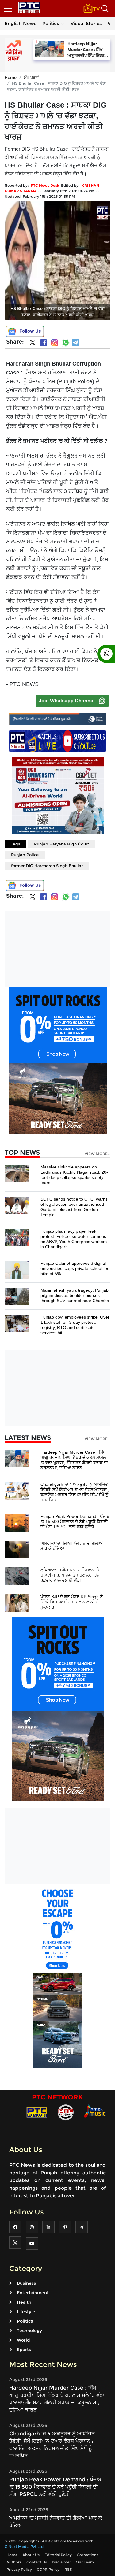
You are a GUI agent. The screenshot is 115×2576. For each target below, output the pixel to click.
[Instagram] (55, 343)
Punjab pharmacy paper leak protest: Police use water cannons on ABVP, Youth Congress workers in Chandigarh (74, 1239)
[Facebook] (44, 343)
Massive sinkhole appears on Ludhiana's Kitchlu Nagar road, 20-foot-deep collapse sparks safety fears (74, 1175)
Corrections (88, 2555)
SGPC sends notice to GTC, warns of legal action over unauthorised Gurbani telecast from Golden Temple (74, 1207)
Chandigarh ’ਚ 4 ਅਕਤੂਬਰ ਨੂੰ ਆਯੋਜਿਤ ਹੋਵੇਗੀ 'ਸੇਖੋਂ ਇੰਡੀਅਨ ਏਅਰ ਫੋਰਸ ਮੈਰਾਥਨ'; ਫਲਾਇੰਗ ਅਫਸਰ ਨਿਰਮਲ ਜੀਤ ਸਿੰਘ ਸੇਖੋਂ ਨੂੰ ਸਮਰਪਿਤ (75, 1492)
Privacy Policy (19, 2569)
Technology (29, 2331)
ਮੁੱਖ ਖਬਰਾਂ (31, 77)
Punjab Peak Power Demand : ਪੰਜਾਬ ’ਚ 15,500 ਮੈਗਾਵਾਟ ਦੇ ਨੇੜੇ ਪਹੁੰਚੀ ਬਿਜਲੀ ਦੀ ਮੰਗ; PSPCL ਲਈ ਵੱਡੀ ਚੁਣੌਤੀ (75, 1522)
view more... (98, 1154)
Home (11, 77)
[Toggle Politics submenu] (63, 24)
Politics (51, 23)
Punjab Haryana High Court (61, 844)
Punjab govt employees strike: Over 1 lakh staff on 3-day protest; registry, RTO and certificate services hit (75, 1325)
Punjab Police (25, 855)
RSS (68, 2569)
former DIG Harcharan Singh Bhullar (47, 866)
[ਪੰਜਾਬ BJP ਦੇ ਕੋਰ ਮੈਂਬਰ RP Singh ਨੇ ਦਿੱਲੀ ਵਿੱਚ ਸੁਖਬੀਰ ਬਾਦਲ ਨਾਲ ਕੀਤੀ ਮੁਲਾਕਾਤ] (17, 1603)
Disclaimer (61, 2562)
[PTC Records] (66, 2112)
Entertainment (33, 2293)
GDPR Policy (48, 2569)
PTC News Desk (45, 185)
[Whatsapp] (66, 343)
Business (26, 2283)
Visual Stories (86, 23)
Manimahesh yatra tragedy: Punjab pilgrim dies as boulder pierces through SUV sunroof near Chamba (75, 1295)
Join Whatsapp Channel (67, 701)
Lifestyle (26, 2312)
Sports (24, 2350)
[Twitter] (33, 344)
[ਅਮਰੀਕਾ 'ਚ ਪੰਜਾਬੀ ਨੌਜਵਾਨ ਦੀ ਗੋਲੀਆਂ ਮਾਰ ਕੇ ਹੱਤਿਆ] (17, 1549)
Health (24, 2302)
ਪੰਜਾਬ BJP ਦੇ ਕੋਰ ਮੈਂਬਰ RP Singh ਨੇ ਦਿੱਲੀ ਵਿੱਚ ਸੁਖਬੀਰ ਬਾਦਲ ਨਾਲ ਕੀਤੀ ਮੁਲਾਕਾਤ (72, 1602)
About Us (31, 2555)
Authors (14, 2562)
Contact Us (37, 2562)
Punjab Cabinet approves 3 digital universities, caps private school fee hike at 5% (75, 1268)
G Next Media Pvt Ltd (24, 2547)
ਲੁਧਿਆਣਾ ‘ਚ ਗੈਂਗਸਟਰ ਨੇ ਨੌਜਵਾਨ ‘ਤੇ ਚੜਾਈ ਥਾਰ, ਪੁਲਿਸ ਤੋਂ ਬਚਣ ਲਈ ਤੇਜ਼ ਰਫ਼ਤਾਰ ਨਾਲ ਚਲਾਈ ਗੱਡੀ (70, 1575)
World (23, 2340)
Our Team (85, 2562)
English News (21, 23)
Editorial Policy (58, 2555)
